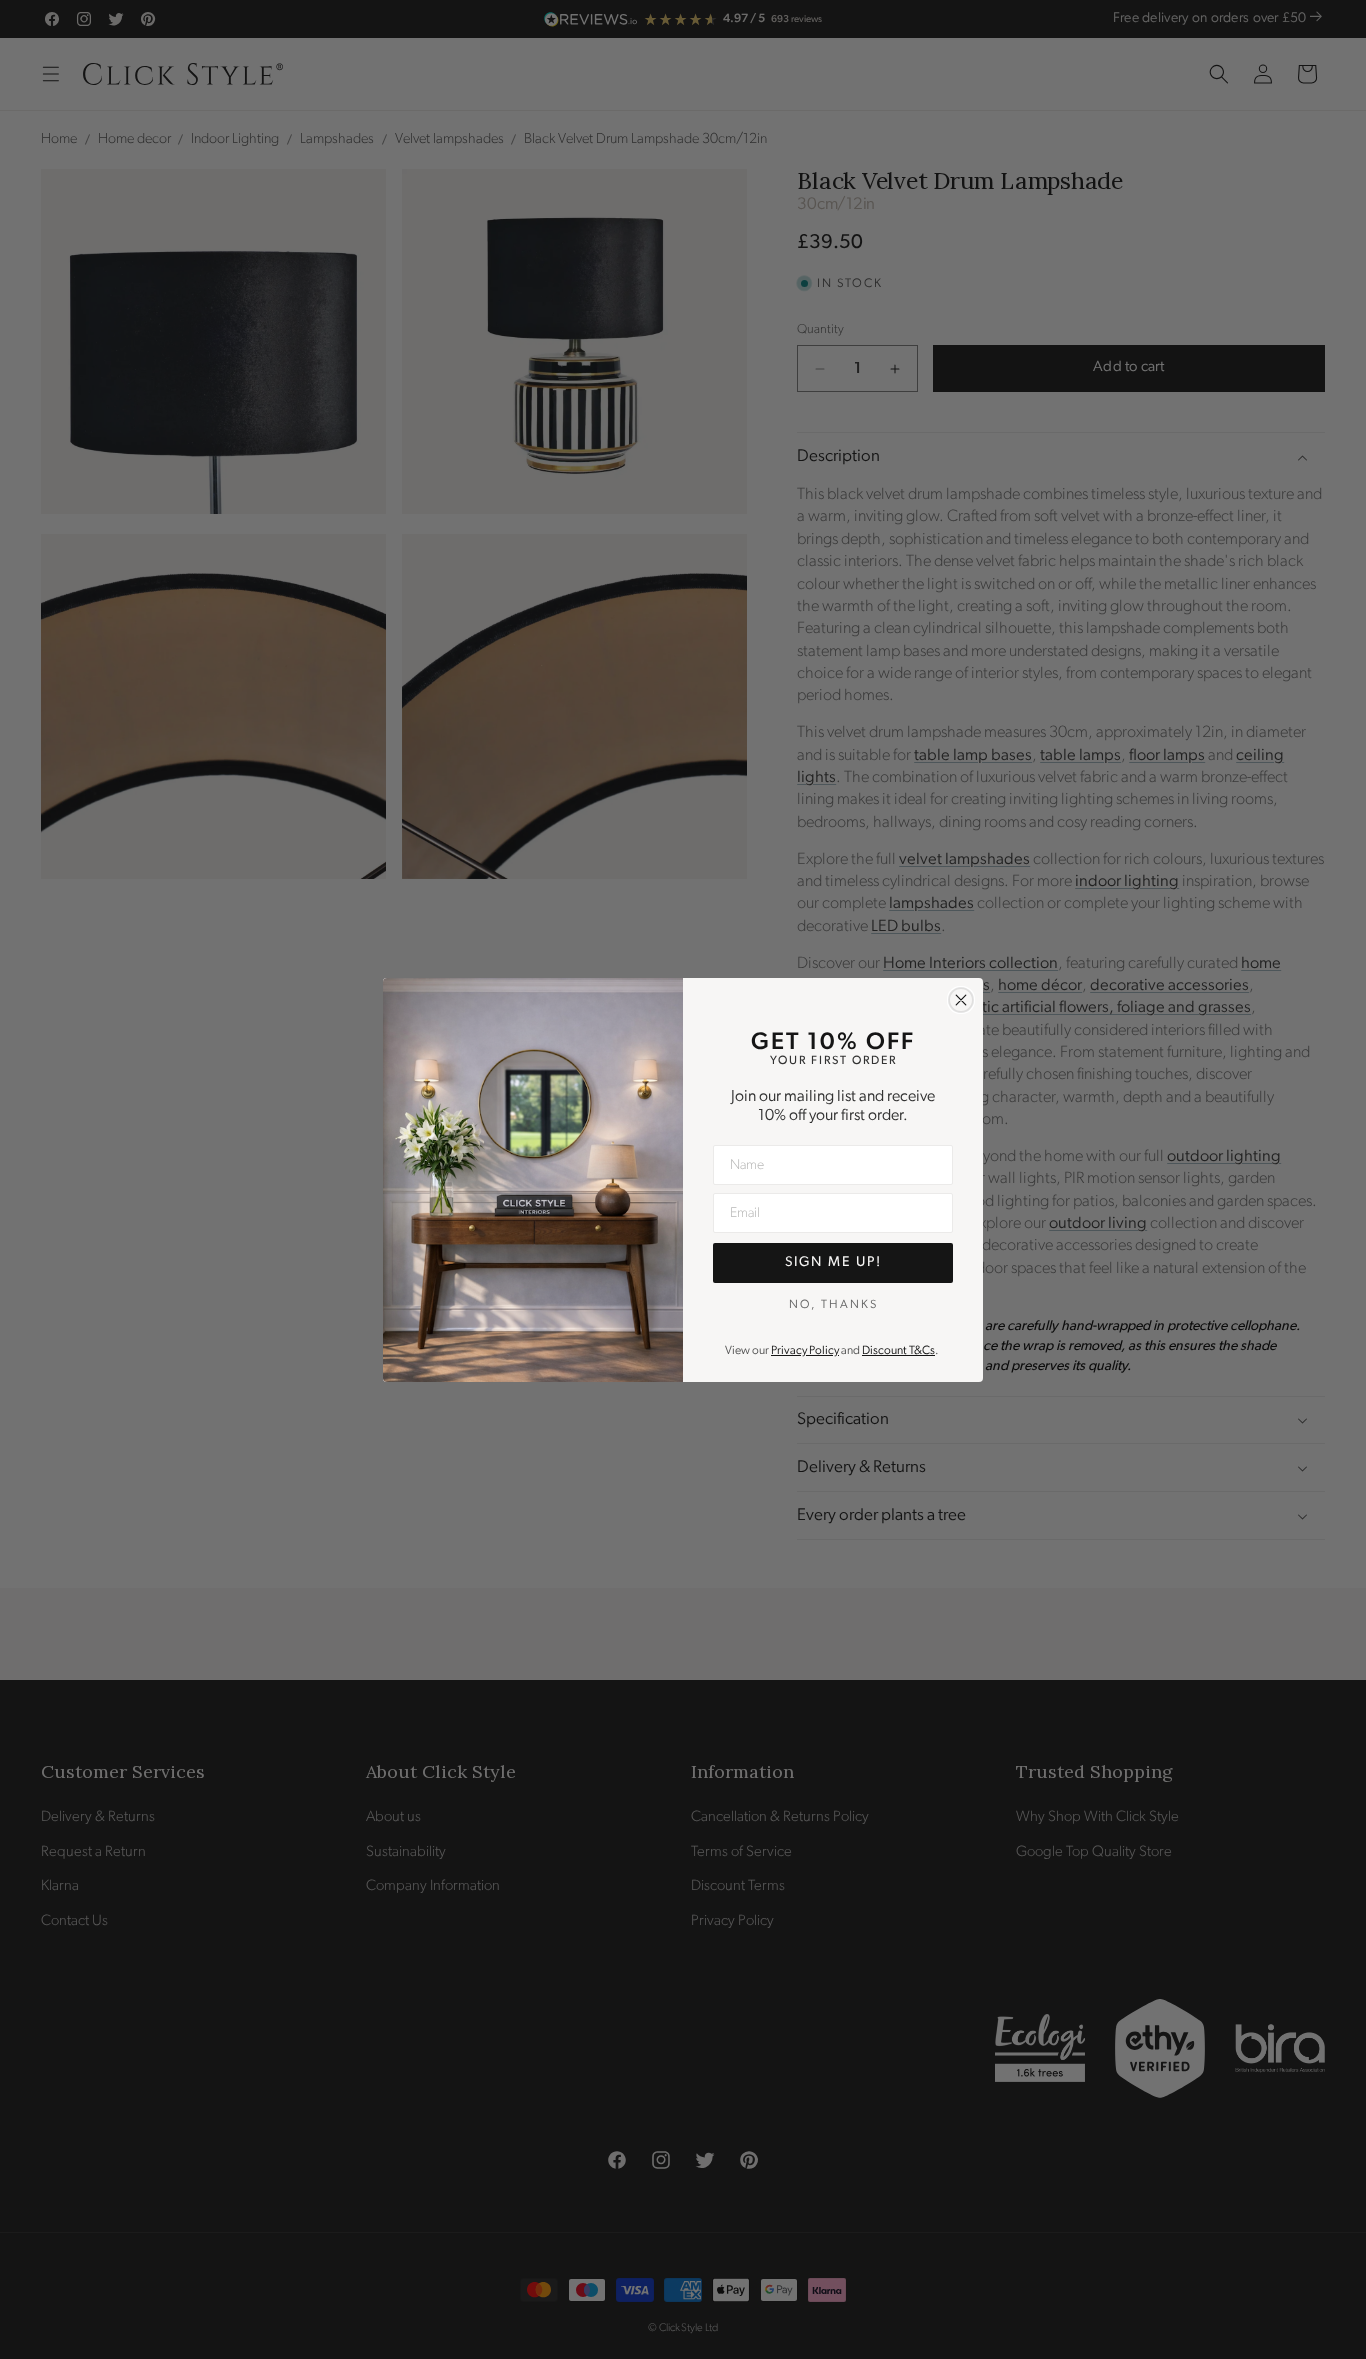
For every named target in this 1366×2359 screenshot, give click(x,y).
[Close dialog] (961, 1000)
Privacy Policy (805, 1351)
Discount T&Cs (898, 1351)
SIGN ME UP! (833, 1262)
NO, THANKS (833, 1304)
